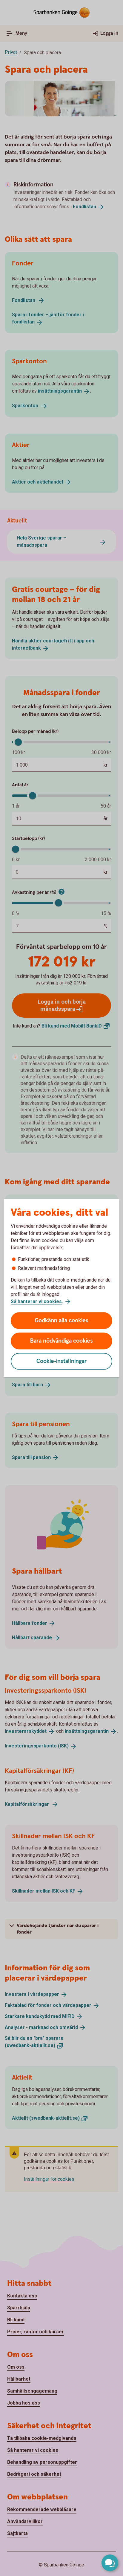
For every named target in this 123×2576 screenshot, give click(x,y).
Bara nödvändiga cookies (61, 1341)
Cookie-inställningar (62, 1361)
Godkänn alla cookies (61, 1321)
